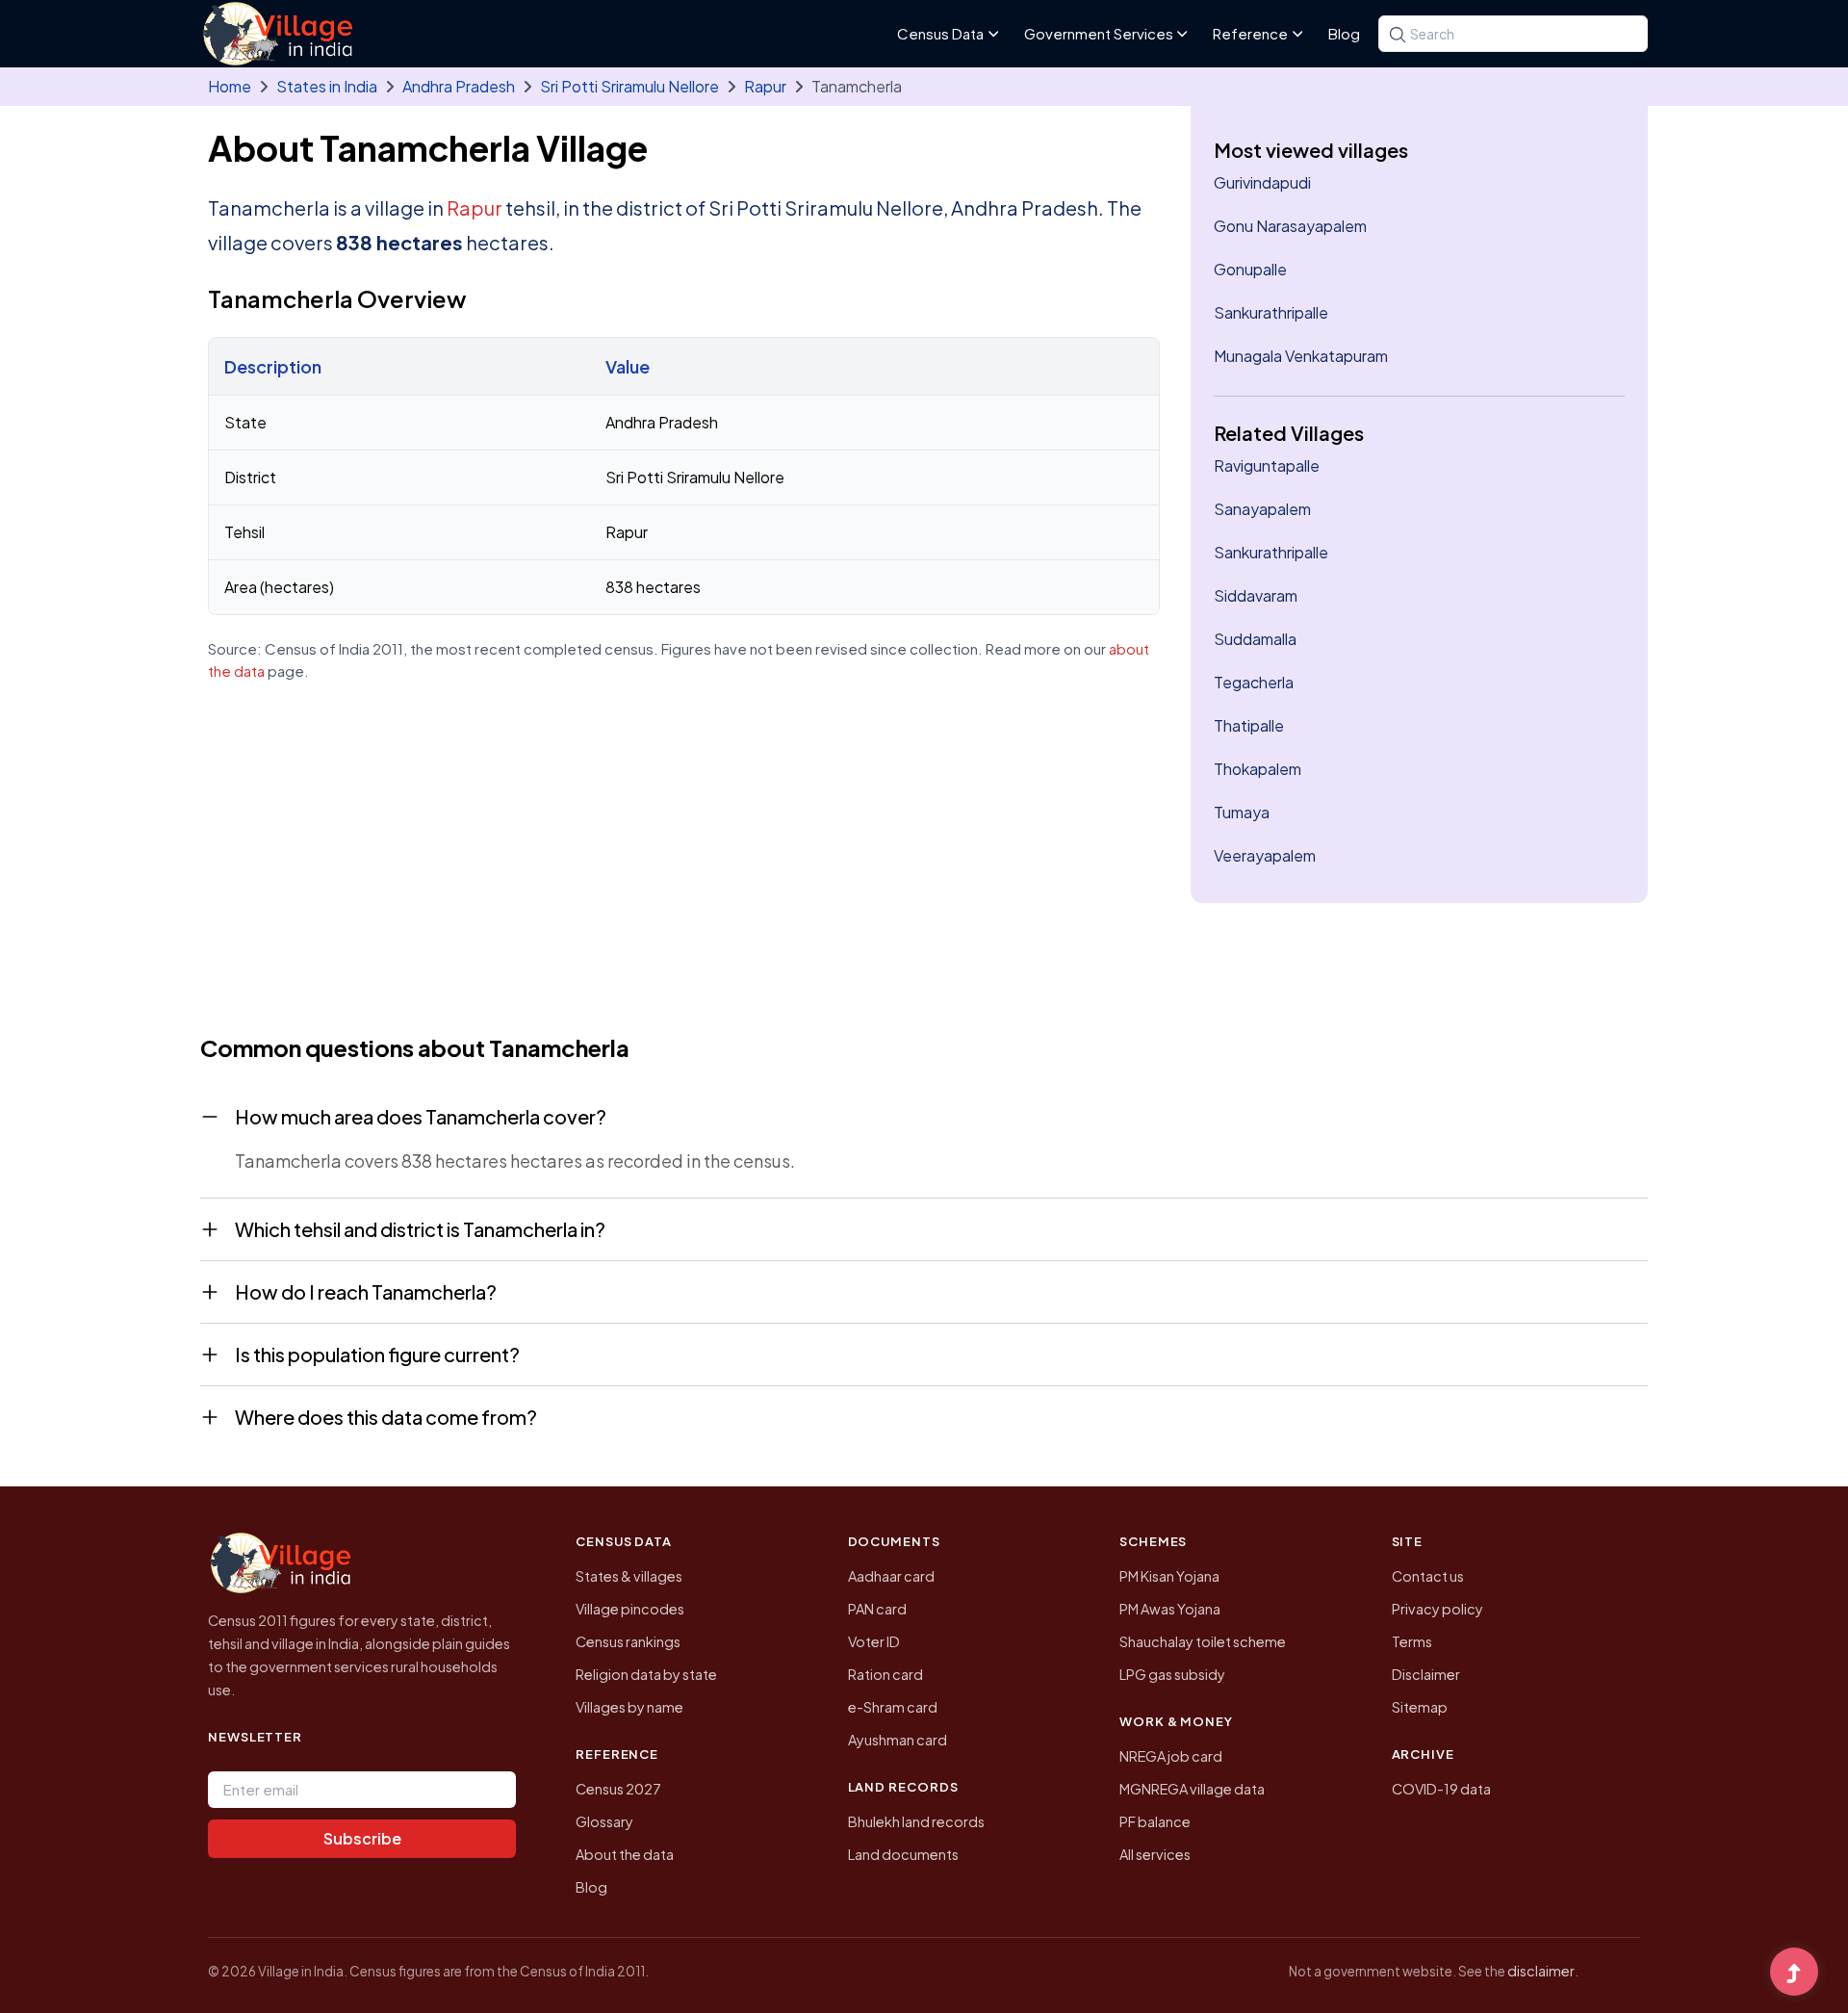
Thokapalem (1258, 769)
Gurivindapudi (1262, 182)
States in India (327, 86)
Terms (1412, 1641)
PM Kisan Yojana (1169, 1576)
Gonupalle (1250, 269)
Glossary (604, 1821)
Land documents (903, 1854)
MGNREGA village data (1192, 1789)
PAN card (877, 1609)
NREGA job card (1171, 1756)
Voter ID (874, 1641)
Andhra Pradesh (459, 86)
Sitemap (1420, 1707)
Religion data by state (646, 1674)
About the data (625, 1854)
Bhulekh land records (916, 1821)
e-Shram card (893, 1707)
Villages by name (629, 1707)
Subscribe (362, 1838)
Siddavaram (1256, 595)
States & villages (629, 1576)
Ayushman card (898, 1740)
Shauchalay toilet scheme (1203, 1641)
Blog (1344, 33)
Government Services (1099, 33)
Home (230, 86)
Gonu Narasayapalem (1290, 226)
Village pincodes (630, 1609)
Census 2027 (618, 1789)
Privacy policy (1437, 1609)
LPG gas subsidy (1172, 1674)
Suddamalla (1255, 639)
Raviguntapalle (1267, 465)
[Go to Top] (1794, 1974)
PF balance (1155, 1821)
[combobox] (1513, 34)
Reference (1250, 33)
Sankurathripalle (1271, 312)
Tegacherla (1254, 682)
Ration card (885, 1674)
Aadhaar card (891, 1576)
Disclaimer (1426, 1674)
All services (1155, 1854)
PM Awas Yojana (1170, 1609)
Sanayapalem (1262, 509)
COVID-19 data (1441, 1789)
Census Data (940, 33)
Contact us (1428, 1576)
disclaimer (1541, 1971)
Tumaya (1242, 812)
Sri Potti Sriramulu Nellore (629, 86)
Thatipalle (1249, 725)
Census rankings (628, 1641)
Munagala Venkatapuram (1301, 356)
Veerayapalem (1265, 855)
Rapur (765, 86)
